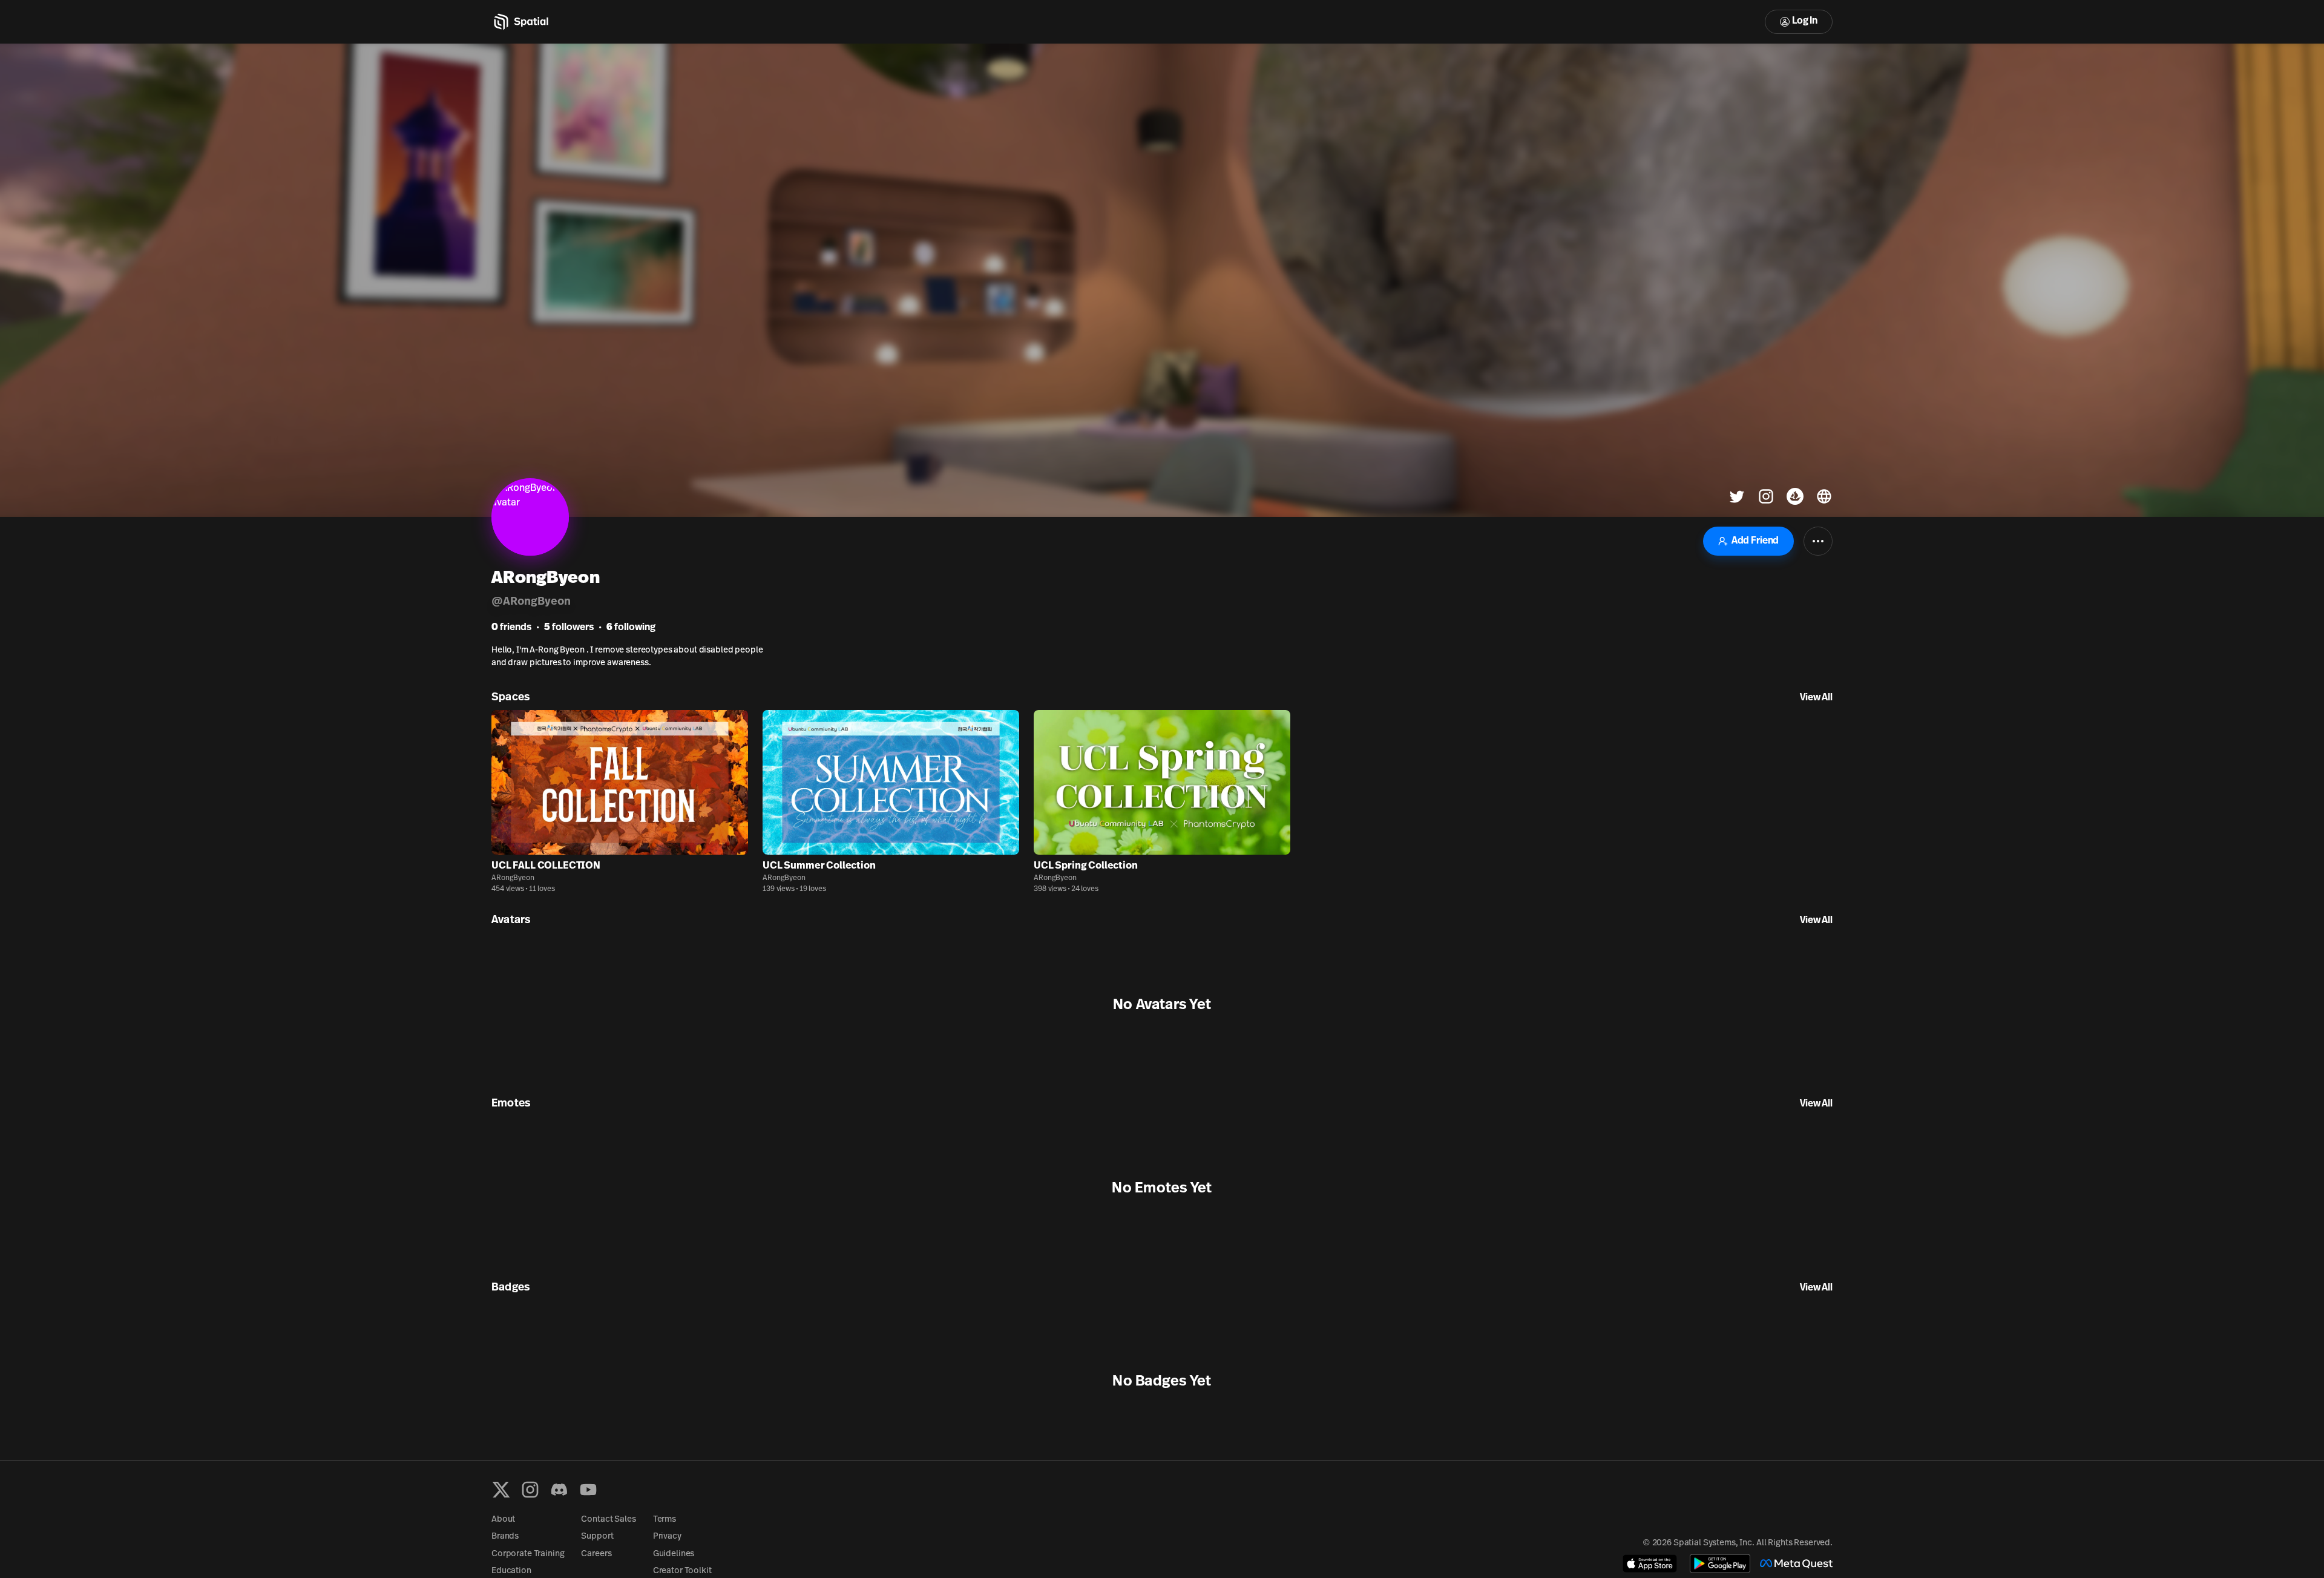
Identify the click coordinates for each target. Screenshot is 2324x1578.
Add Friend (1755, 541)
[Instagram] (530, 1490)
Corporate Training (528, 1554)
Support (597, 1537)
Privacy (667, 1537)
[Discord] (559, 1490)
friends (511, 628)
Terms (665, 1520)
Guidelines (674, 1554)
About (503, 1520)
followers (569, 628)
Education (511, 1571)
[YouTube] (588, 1490)
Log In (1805, 21)
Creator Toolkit (682, 1571)
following (631, 628)
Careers (596, 1554)
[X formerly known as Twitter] (501, 1490)
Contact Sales (608, 1520)
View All (1816, 698)
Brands (505, 1537)
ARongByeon (513, 878)
